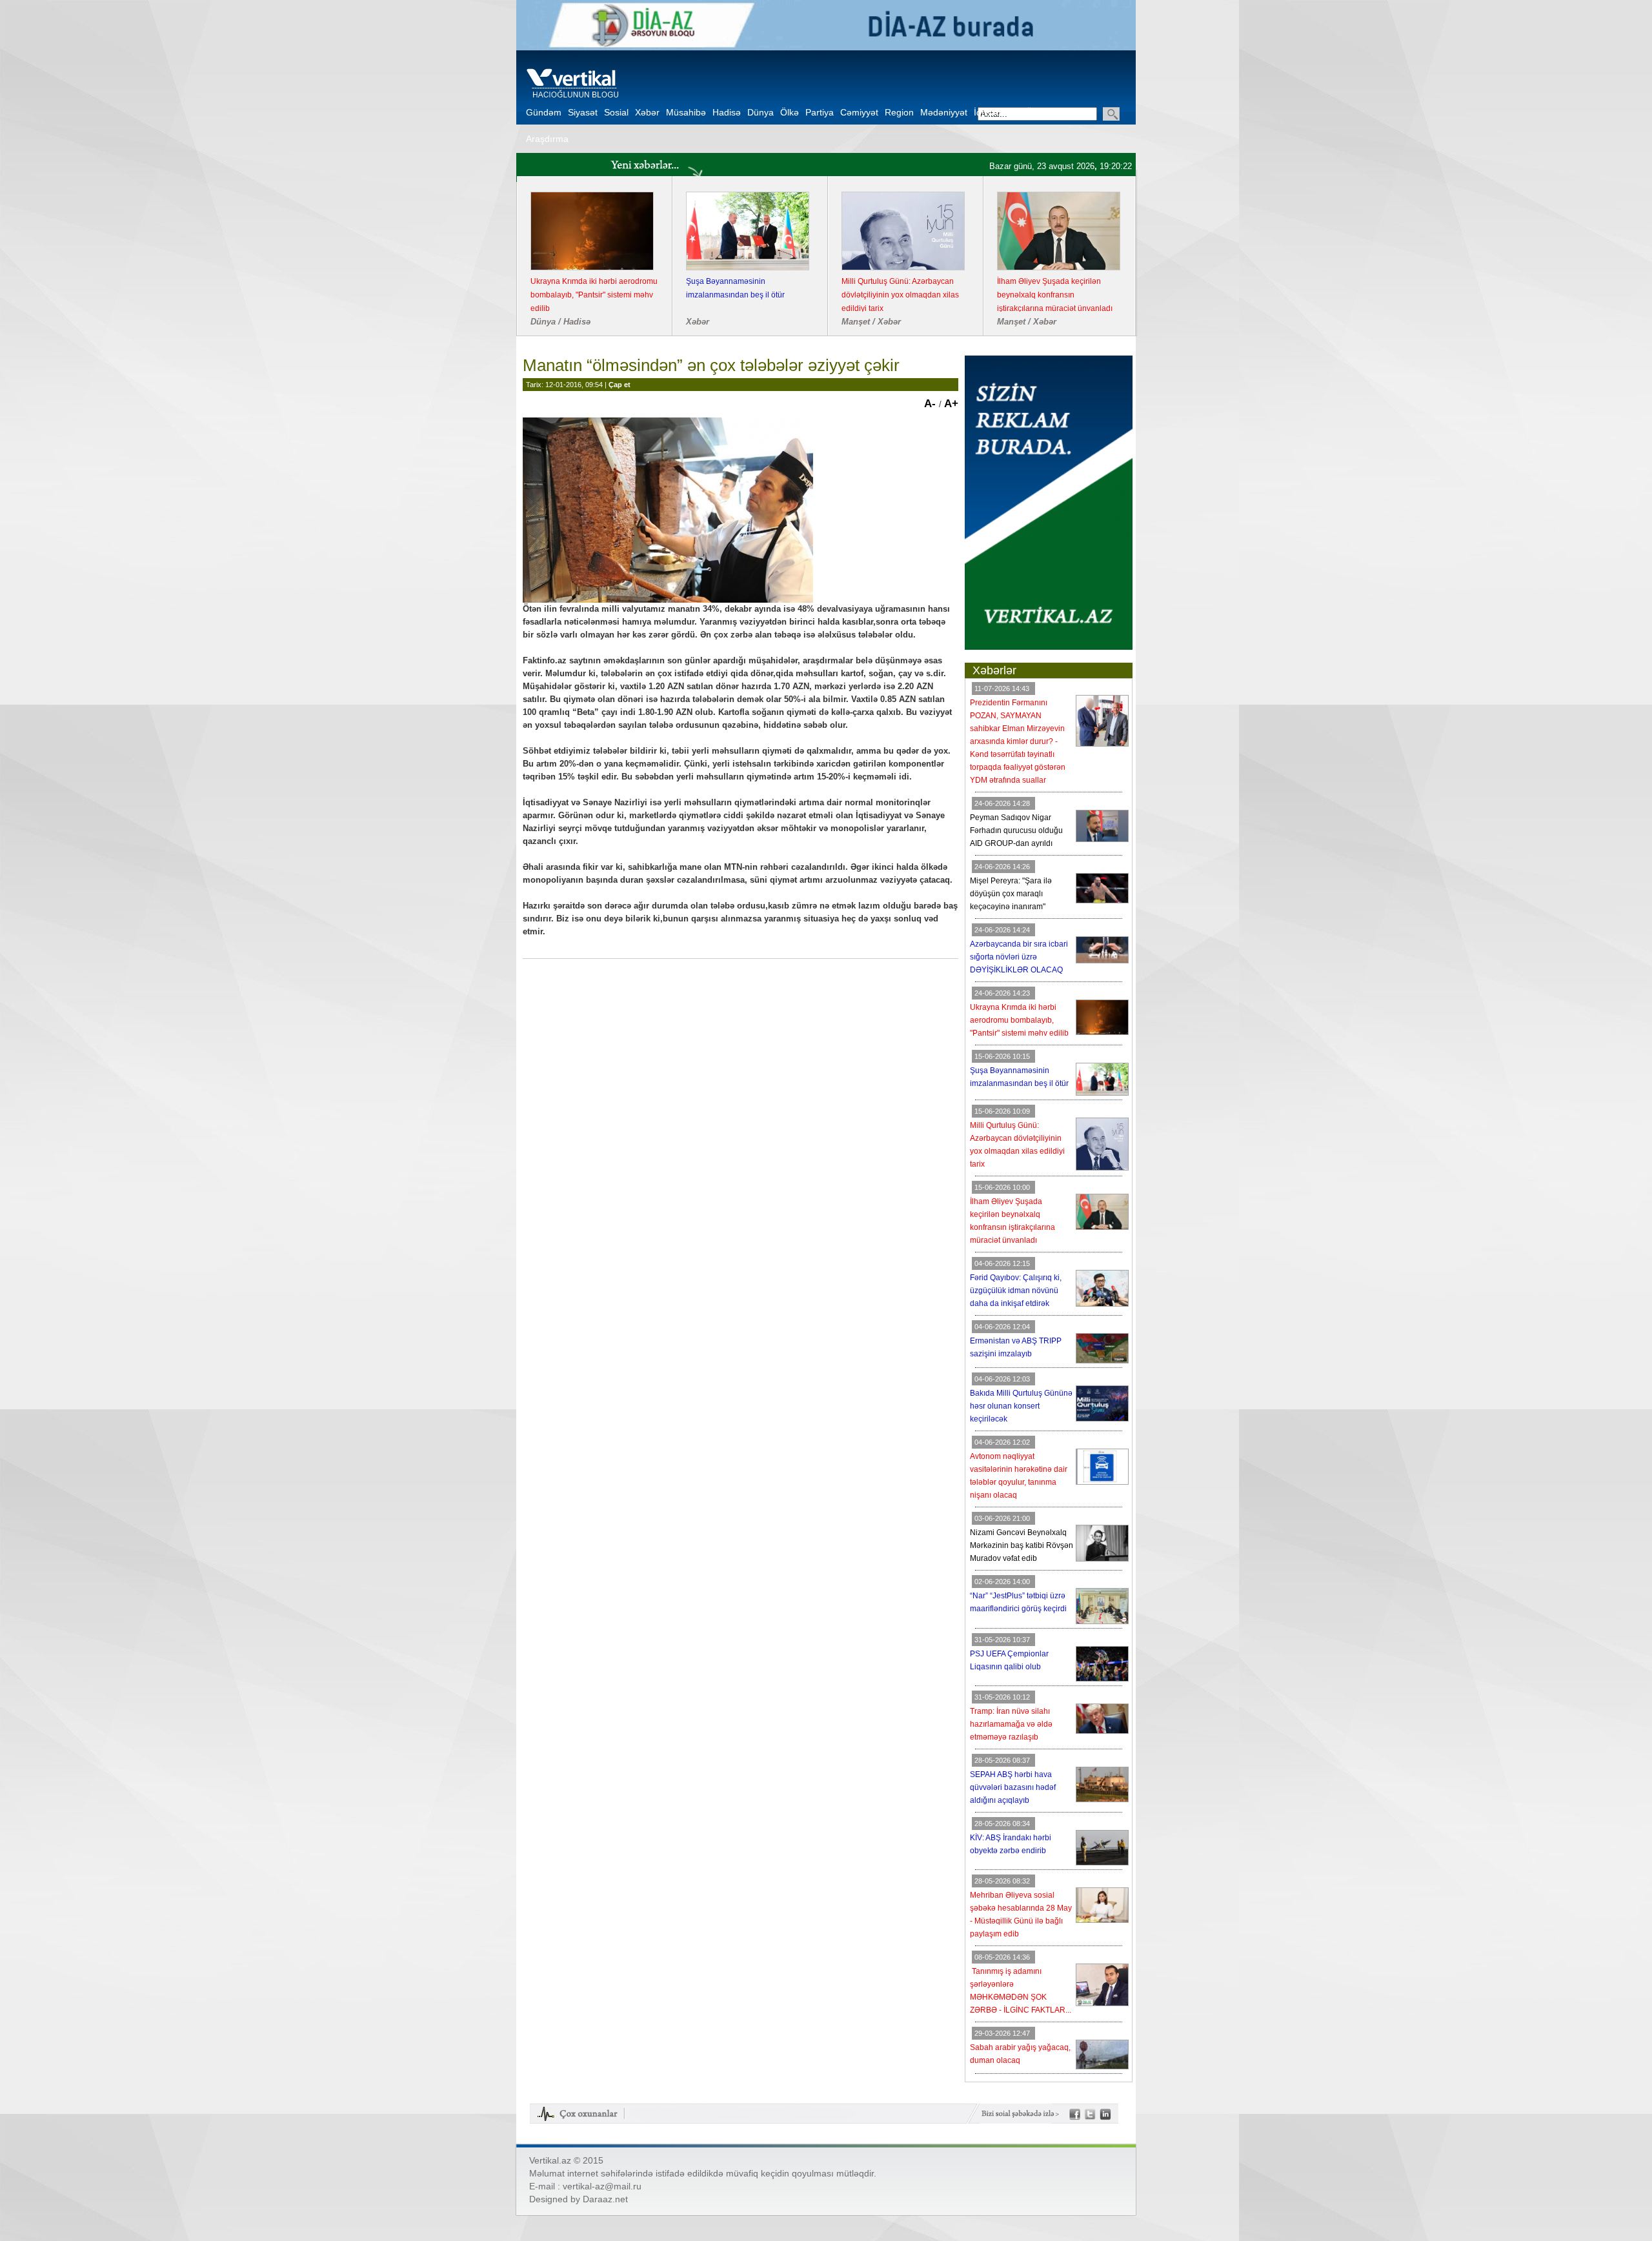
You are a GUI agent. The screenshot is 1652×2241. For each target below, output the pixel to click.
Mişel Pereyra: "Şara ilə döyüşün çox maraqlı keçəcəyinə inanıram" (1011, 894)
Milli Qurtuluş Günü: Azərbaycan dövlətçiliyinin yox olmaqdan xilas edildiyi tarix (900, 295)
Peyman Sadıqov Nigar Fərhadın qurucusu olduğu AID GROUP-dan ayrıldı (1016, 830)
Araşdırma (547, 139)
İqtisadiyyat (997, 112)
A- (932, 404)
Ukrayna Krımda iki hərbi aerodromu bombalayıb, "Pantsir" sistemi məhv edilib (594, 295)
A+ (951, 404)
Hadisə (727, 112)
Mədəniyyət (944, 112)
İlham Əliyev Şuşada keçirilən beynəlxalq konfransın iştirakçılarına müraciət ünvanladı (1055, 295)
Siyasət (583, 112)
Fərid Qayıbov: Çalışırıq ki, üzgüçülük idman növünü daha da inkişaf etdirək (1016, 1291)
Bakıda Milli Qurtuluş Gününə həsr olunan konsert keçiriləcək (1021, 1406)
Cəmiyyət (859, 112)
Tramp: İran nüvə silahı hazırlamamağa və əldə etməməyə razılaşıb (1011, 1724)
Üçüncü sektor (1055, 112)
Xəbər (647, 112)
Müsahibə (686, 112)
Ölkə (790, 112)
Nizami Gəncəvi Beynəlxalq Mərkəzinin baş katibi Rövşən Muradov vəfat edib (1022, 1545)
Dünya (761, 112)
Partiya (820, 112)
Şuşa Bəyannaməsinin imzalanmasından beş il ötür (735, 288)
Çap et (619, 385)
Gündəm (544, 112)
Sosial (616, 112)
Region (899, 112)
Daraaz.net (605, 2199)
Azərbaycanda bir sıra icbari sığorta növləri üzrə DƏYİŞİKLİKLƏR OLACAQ (1019, 957)
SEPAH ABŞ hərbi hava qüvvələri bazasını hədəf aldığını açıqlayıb (1013, 1787)
